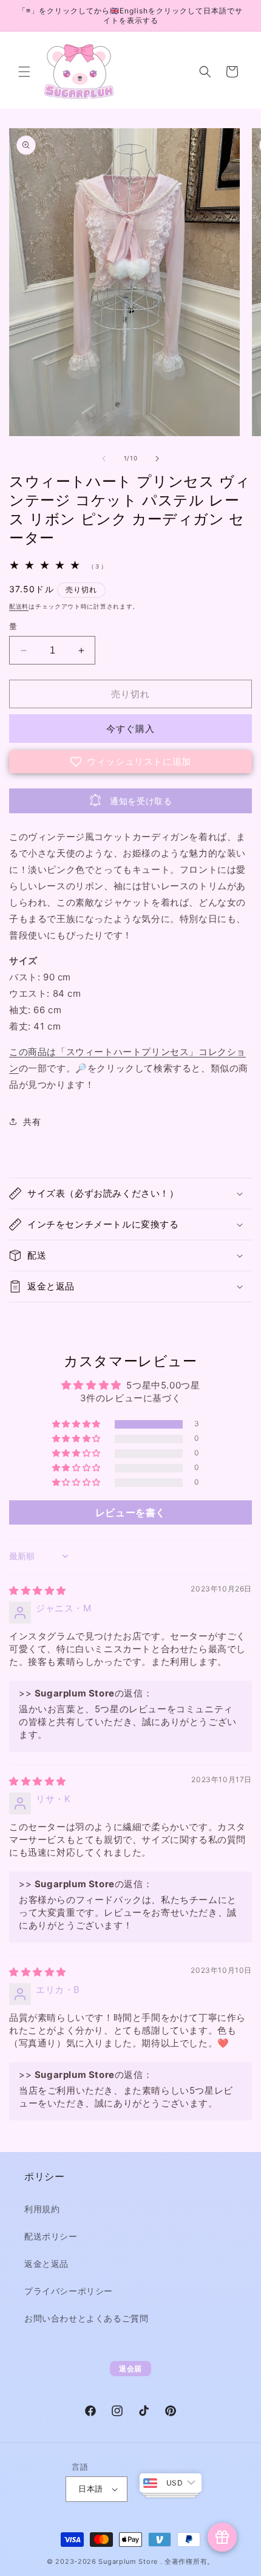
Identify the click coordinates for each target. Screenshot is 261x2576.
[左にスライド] (104, 459)
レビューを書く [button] (130, 1512)
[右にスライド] (157, 459)
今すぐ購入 (130, 729)
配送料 (19, 606)
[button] (24, 72)
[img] (38, 1590)
